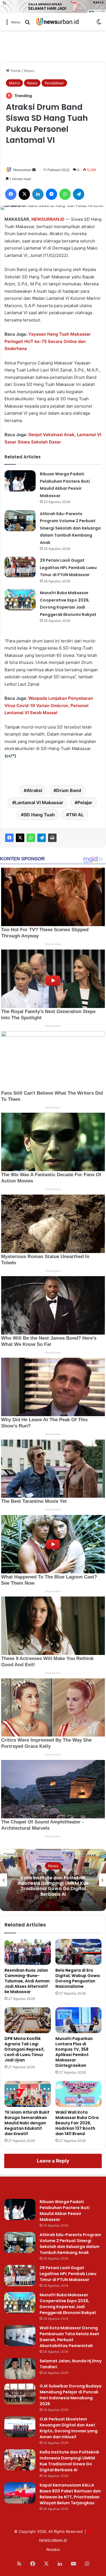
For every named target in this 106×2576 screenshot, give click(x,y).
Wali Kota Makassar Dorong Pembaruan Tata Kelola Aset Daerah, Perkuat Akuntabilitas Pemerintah (69, 2337)
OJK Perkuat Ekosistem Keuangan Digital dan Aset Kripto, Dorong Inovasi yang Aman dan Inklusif (69, 2428)
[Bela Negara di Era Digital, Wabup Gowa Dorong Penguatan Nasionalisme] (79, 1952)
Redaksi (53, 2549)
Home (15, 71)
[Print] (52, 838)
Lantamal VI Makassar (39, 802)
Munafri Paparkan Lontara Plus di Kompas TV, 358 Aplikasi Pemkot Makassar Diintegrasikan (74, 2052)
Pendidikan (54, 83)
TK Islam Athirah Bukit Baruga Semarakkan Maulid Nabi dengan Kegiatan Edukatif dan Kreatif (27, 2123)
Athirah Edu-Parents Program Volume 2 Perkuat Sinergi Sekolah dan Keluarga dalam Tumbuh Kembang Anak (70, 528)
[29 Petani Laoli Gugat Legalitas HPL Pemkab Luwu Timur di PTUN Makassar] (20, 567)
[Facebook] (9, 838)
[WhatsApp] (31, 838)
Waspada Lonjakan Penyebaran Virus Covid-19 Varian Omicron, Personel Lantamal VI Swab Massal (49, 705)
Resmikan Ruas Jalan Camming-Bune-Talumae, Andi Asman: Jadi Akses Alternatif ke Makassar (28, 1981)
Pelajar (85, 802)
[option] (53, 1880)
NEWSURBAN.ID (48, 219)
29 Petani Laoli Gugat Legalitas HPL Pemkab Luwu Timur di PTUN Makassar (68, 568)
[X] (20, 838)
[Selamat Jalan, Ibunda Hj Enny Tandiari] (20, 2369)
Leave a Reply (53, 2161)
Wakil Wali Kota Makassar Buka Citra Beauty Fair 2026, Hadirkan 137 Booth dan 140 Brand (77, 2123)
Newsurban (22, 170)
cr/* (10, 756)
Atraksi (34, 790)
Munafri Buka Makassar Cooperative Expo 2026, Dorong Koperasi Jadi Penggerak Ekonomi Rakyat (68, 2304)
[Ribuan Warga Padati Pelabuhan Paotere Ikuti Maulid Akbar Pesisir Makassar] (20, 481)
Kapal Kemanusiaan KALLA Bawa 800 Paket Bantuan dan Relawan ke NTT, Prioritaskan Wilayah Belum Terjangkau (53, 1886)
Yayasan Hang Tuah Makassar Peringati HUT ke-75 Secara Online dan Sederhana (48, 341)
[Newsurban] (57, 22)
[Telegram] (42, 838)
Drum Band (69, 790)
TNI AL (76, 815)
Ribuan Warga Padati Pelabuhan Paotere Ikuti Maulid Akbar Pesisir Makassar (65, 2211)
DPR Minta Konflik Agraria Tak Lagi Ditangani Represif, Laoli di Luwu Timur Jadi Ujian (25, 2049)
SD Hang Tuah (39, 815)
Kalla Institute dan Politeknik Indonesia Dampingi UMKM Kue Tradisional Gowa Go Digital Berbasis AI (69, 2461)
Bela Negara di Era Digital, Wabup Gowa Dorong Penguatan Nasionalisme (78, 1978)
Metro (14, 83)
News (29, 71)
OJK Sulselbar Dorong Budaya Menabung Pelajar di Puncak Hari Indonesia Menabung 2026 (71, 2395)
